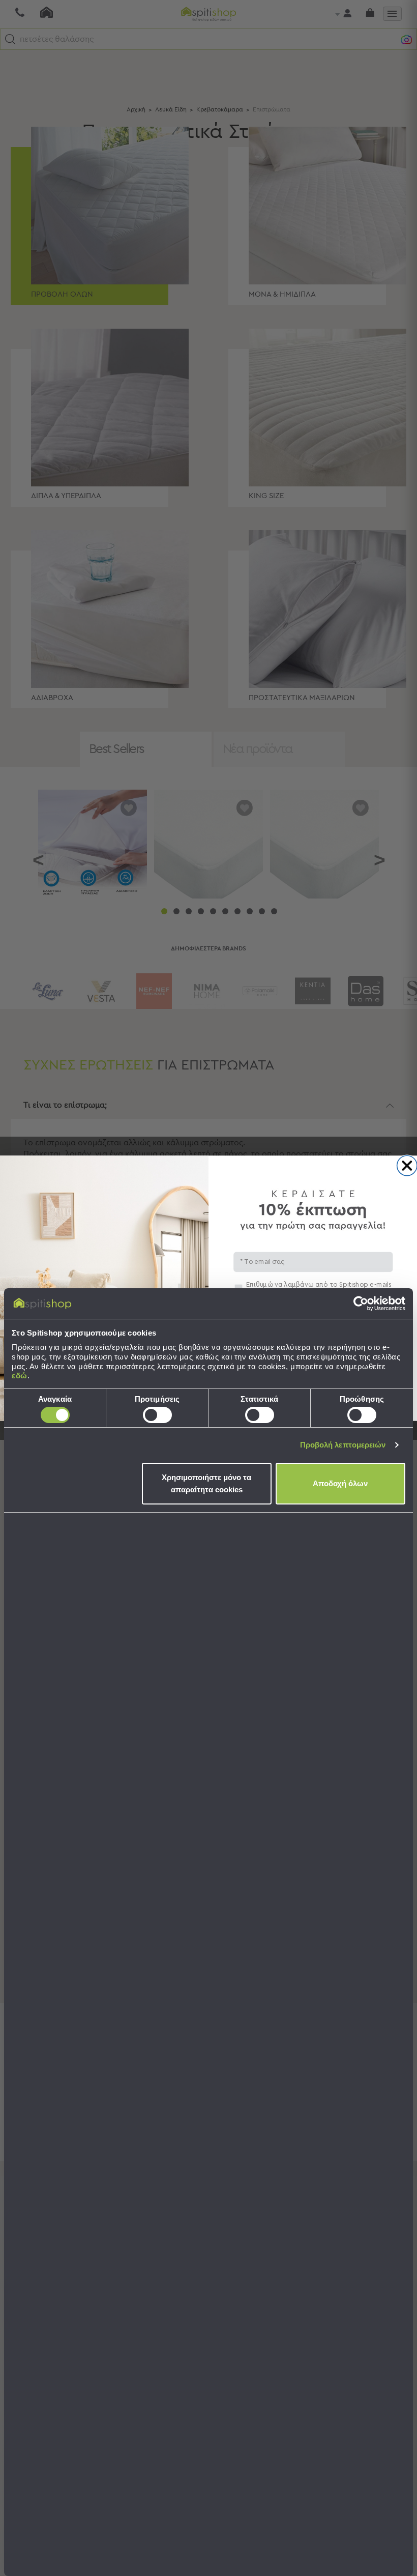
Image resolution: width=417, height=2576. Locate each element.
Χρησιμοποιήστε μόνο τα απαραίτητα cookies (206, 1483)
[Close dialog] (407, 1165)
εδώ (20, 1376)
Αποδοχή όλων (340, 1483)
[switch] (157, 1415)
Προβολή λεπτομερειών (343, 1445)
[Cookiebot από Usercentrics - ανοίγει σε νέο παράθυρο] (361, 1304)
